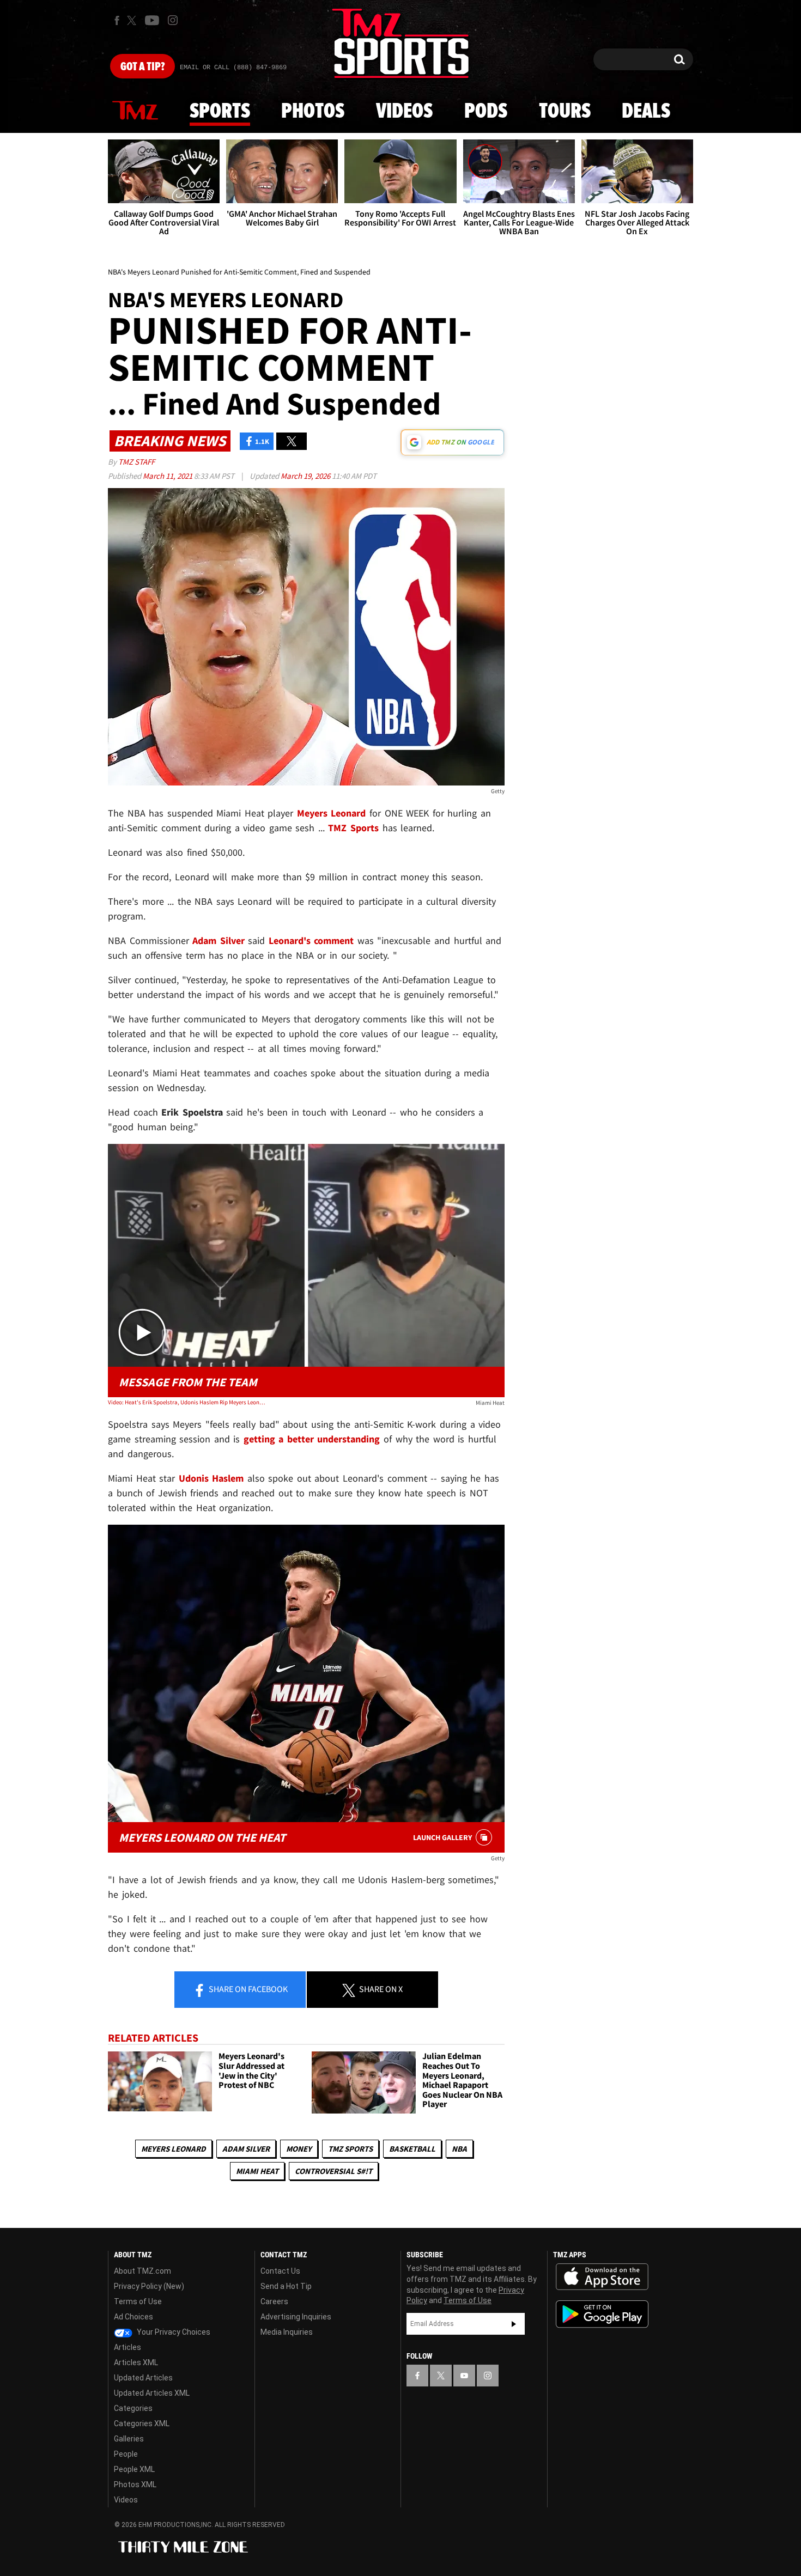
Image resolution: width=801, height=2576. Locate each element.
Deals (646, 112)
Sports (220, 112)
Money (299, 2149)
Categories (133, 2408)
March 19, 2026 (306, 476)
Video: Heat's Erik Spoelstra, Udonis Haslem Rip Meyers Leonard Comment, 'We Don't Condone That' (187, 1402)
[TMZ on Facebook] (117, 20)
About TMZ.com (142, 2271)
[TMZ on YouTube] (464, 2376)
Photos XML (135, 2484)
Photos (313, 112)
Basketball (412, 2149)
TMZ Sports (353, 828)
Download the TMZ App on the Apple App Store (602, 2277)
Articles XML (136, 2362)
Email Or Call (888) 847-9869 (233, 68)
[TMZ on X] (133, 20)
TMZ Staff (136, 462)
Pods (486, 112)
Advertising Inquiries (296, 2317)
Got (142, 67)
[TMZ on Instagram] (173, 20)
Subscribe (514, 2324)
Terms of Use (138, 2301)
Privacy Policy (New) (149, 2286)
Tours (565, 112)
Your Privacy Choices (173, 2332)
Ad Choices (133, 2317)
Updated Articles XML (152, 2393)
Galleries (129, 2439)
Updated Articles (143, 2378)
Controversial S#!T (333, 2171)
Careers (274, 2301)
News (135, 111)
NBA (459, 2149)
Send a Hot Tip (286, 2286)
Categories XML (142, 2423)
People (126, 2454)
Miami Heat (257, 2171)
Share (247, 1989)
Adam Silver (246, 2149)
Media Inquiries (287, 2332)
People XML (134, 2469)
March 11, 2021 (168, 476)
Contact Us (280, 2271)
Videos (404, 112)
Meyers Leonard (174, 2149)
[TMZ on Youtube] (152, 20)
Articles (128, 2347)
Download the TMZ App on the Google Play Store (602, 2314)
